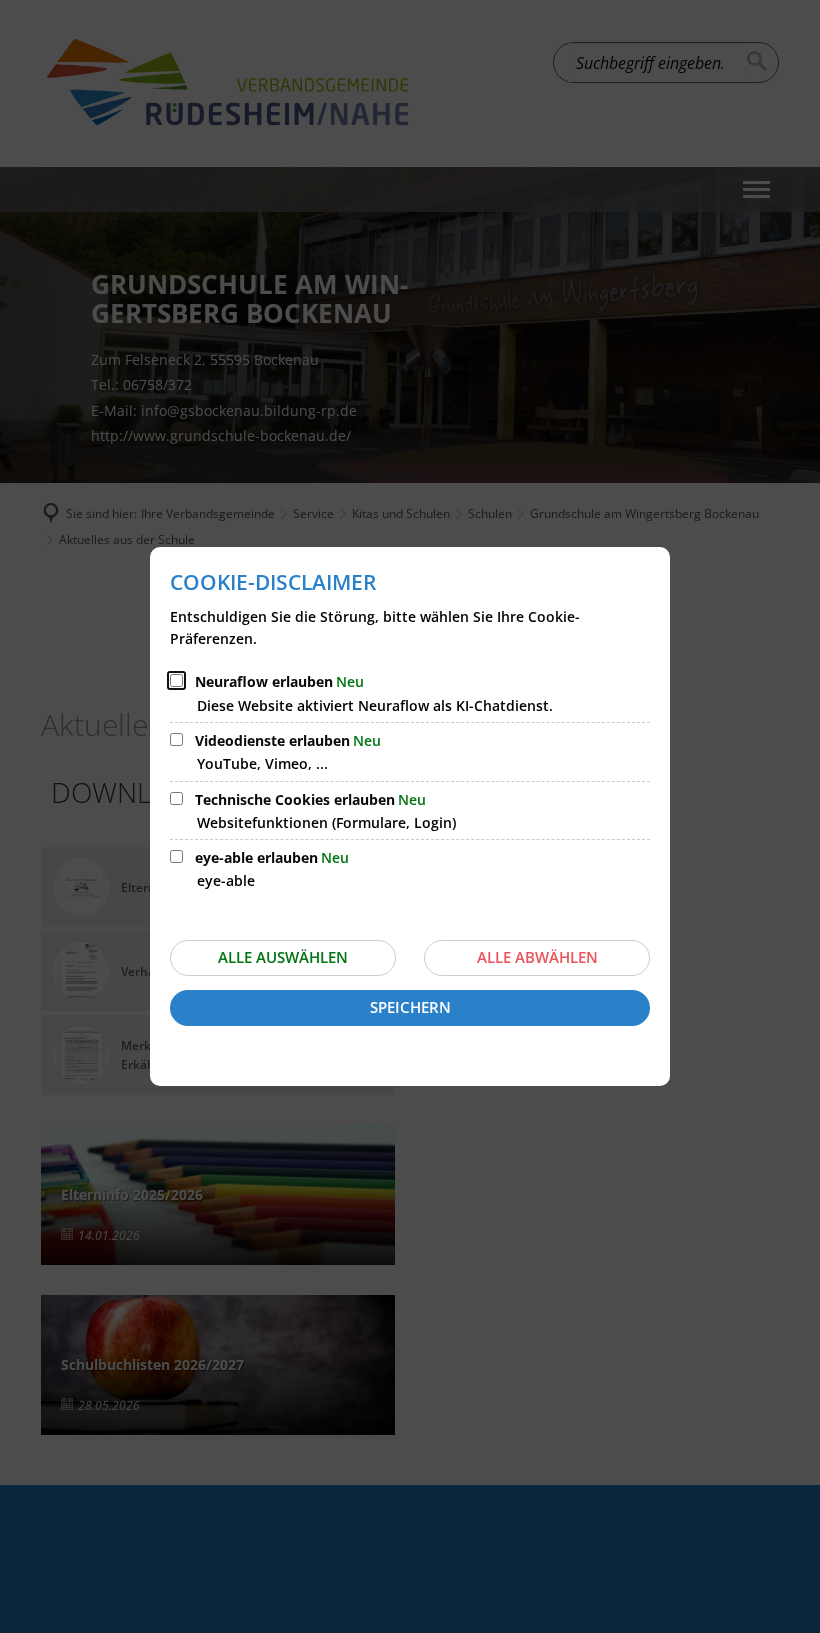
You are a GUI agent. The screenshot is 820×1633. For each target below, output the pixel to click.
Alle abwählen (537, 957)
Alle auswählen (283, 957)
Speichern (410, 1007)
